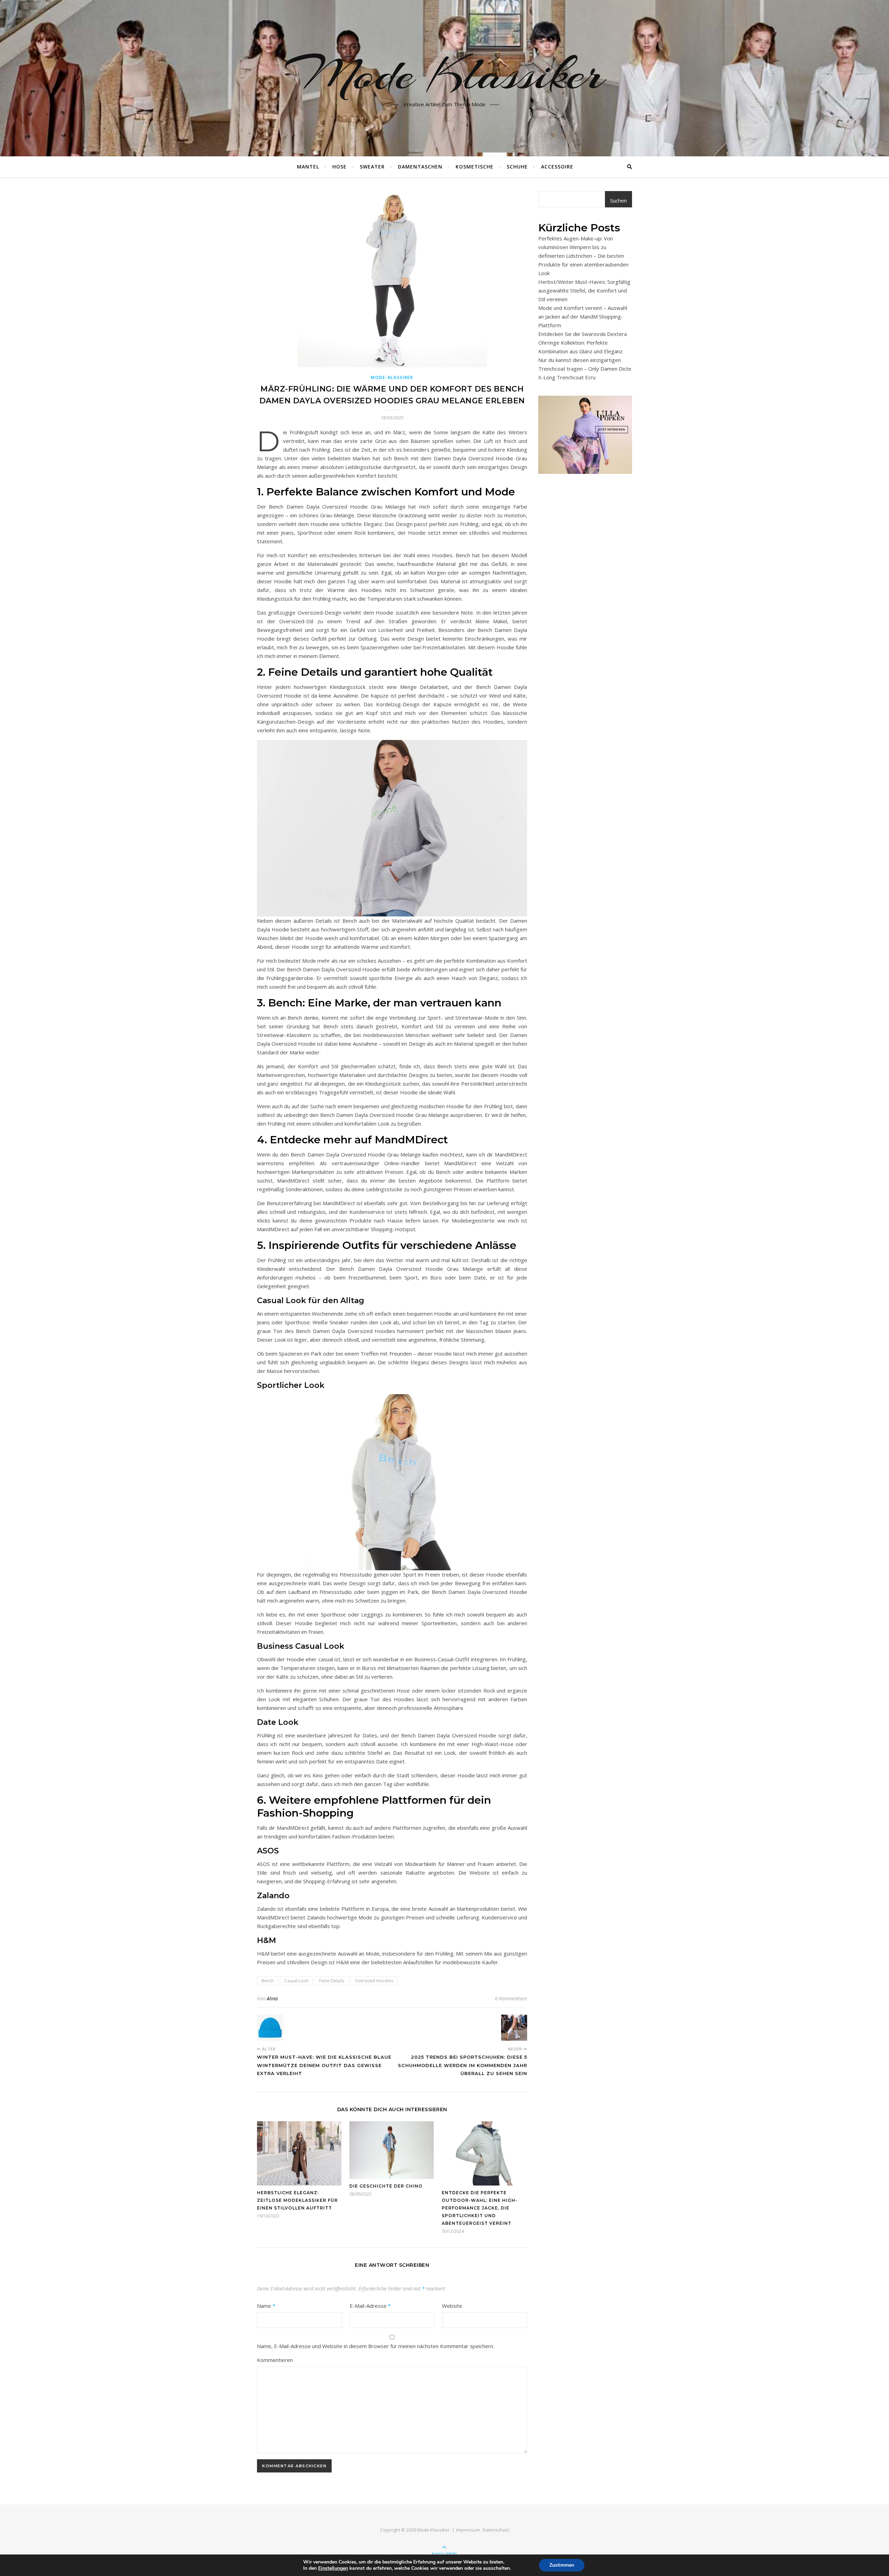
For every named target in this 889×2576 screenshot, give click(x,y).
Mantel (308, 167)
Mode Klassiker (444, 74)
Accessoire (557, 167)
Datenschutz (496, 2530)
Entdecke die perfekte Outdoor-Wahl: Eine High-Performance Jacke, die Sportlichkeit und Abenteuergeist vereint (480, 2208)
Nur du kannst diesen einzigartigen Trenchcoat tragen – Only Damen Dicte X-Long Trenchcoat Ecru (585, 369)
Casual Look (296, 1981)
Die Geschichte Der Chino (386, 2186)
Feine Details (332, 1981)
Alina (272, 1998)
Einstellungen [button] (333, 2568)
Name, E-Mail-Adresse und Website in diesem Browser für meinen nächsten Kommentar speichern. (376, 2346)
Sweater (372, 167)
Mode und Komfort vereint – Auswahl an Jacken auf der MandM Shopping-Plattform (583, 316)
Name (266, 2306)
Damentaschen (420, 167)
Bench (268, 1981)
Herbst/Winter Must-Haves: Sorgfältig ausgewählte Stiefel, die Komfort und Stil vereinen (584, 290)
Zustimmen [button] (562, 2565)
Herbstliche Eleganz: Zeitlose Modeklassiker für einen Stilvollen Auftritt (297, 2200)
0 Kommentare (511, 1998)
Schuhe (517, 167)
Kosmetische (475, 167)
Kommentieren (275, 2360)
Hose (339, 167)
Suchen (618, 200)
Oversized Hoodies (374, 1981)
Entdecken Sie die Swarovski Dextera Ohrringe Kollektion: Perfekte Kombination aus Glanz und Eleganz (583, 343)
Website (452, 2306)
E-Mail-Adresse (370, 2306)
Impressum (468, 2530)
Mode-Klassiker (392, 377)
